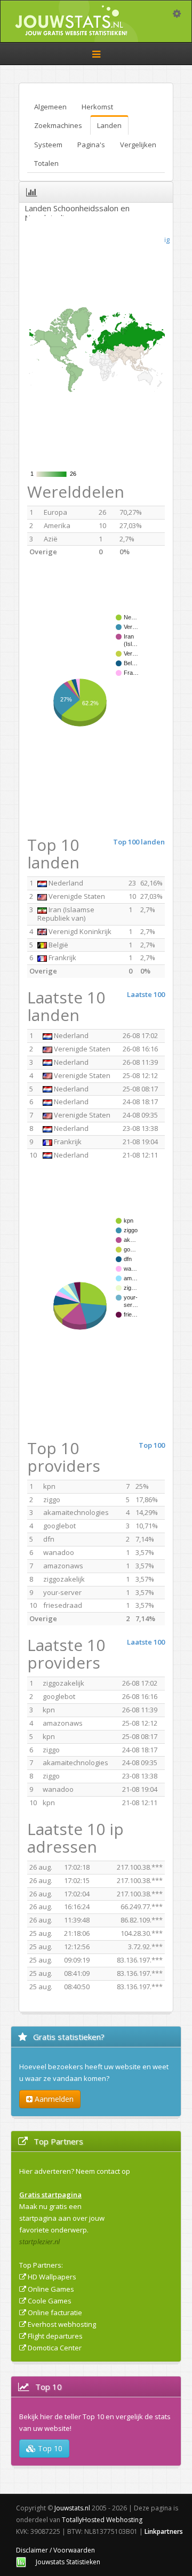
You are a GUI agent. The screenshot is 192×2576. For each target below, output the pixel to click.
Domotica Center (55, 2348)
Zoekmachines (58, 125)
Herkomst (97, 107)
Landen (109, 125)
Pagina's (91, 145)
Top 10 (49, 2448)
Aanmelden (53, 2099)
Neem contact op (103, 2171)
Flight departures (55, 2336)
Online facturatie (55, 2312)
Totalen (46, 163)
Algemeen (50, 107)
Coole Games (50, 2301)
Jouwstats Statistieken (68, 2562)
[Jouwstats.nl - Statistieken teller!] (21, 2562)
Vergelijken (138, 145)
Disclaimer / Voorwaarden (55, 2550)
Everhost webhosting (62, 2324)
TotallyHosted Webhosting (102, 2520)
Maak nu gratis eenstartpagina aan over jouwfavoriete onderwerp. (62, 2218)
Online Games (51, 2289)
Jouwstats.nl (72, 2508)
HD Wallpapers (52, 2277)
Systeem (48, 145)
